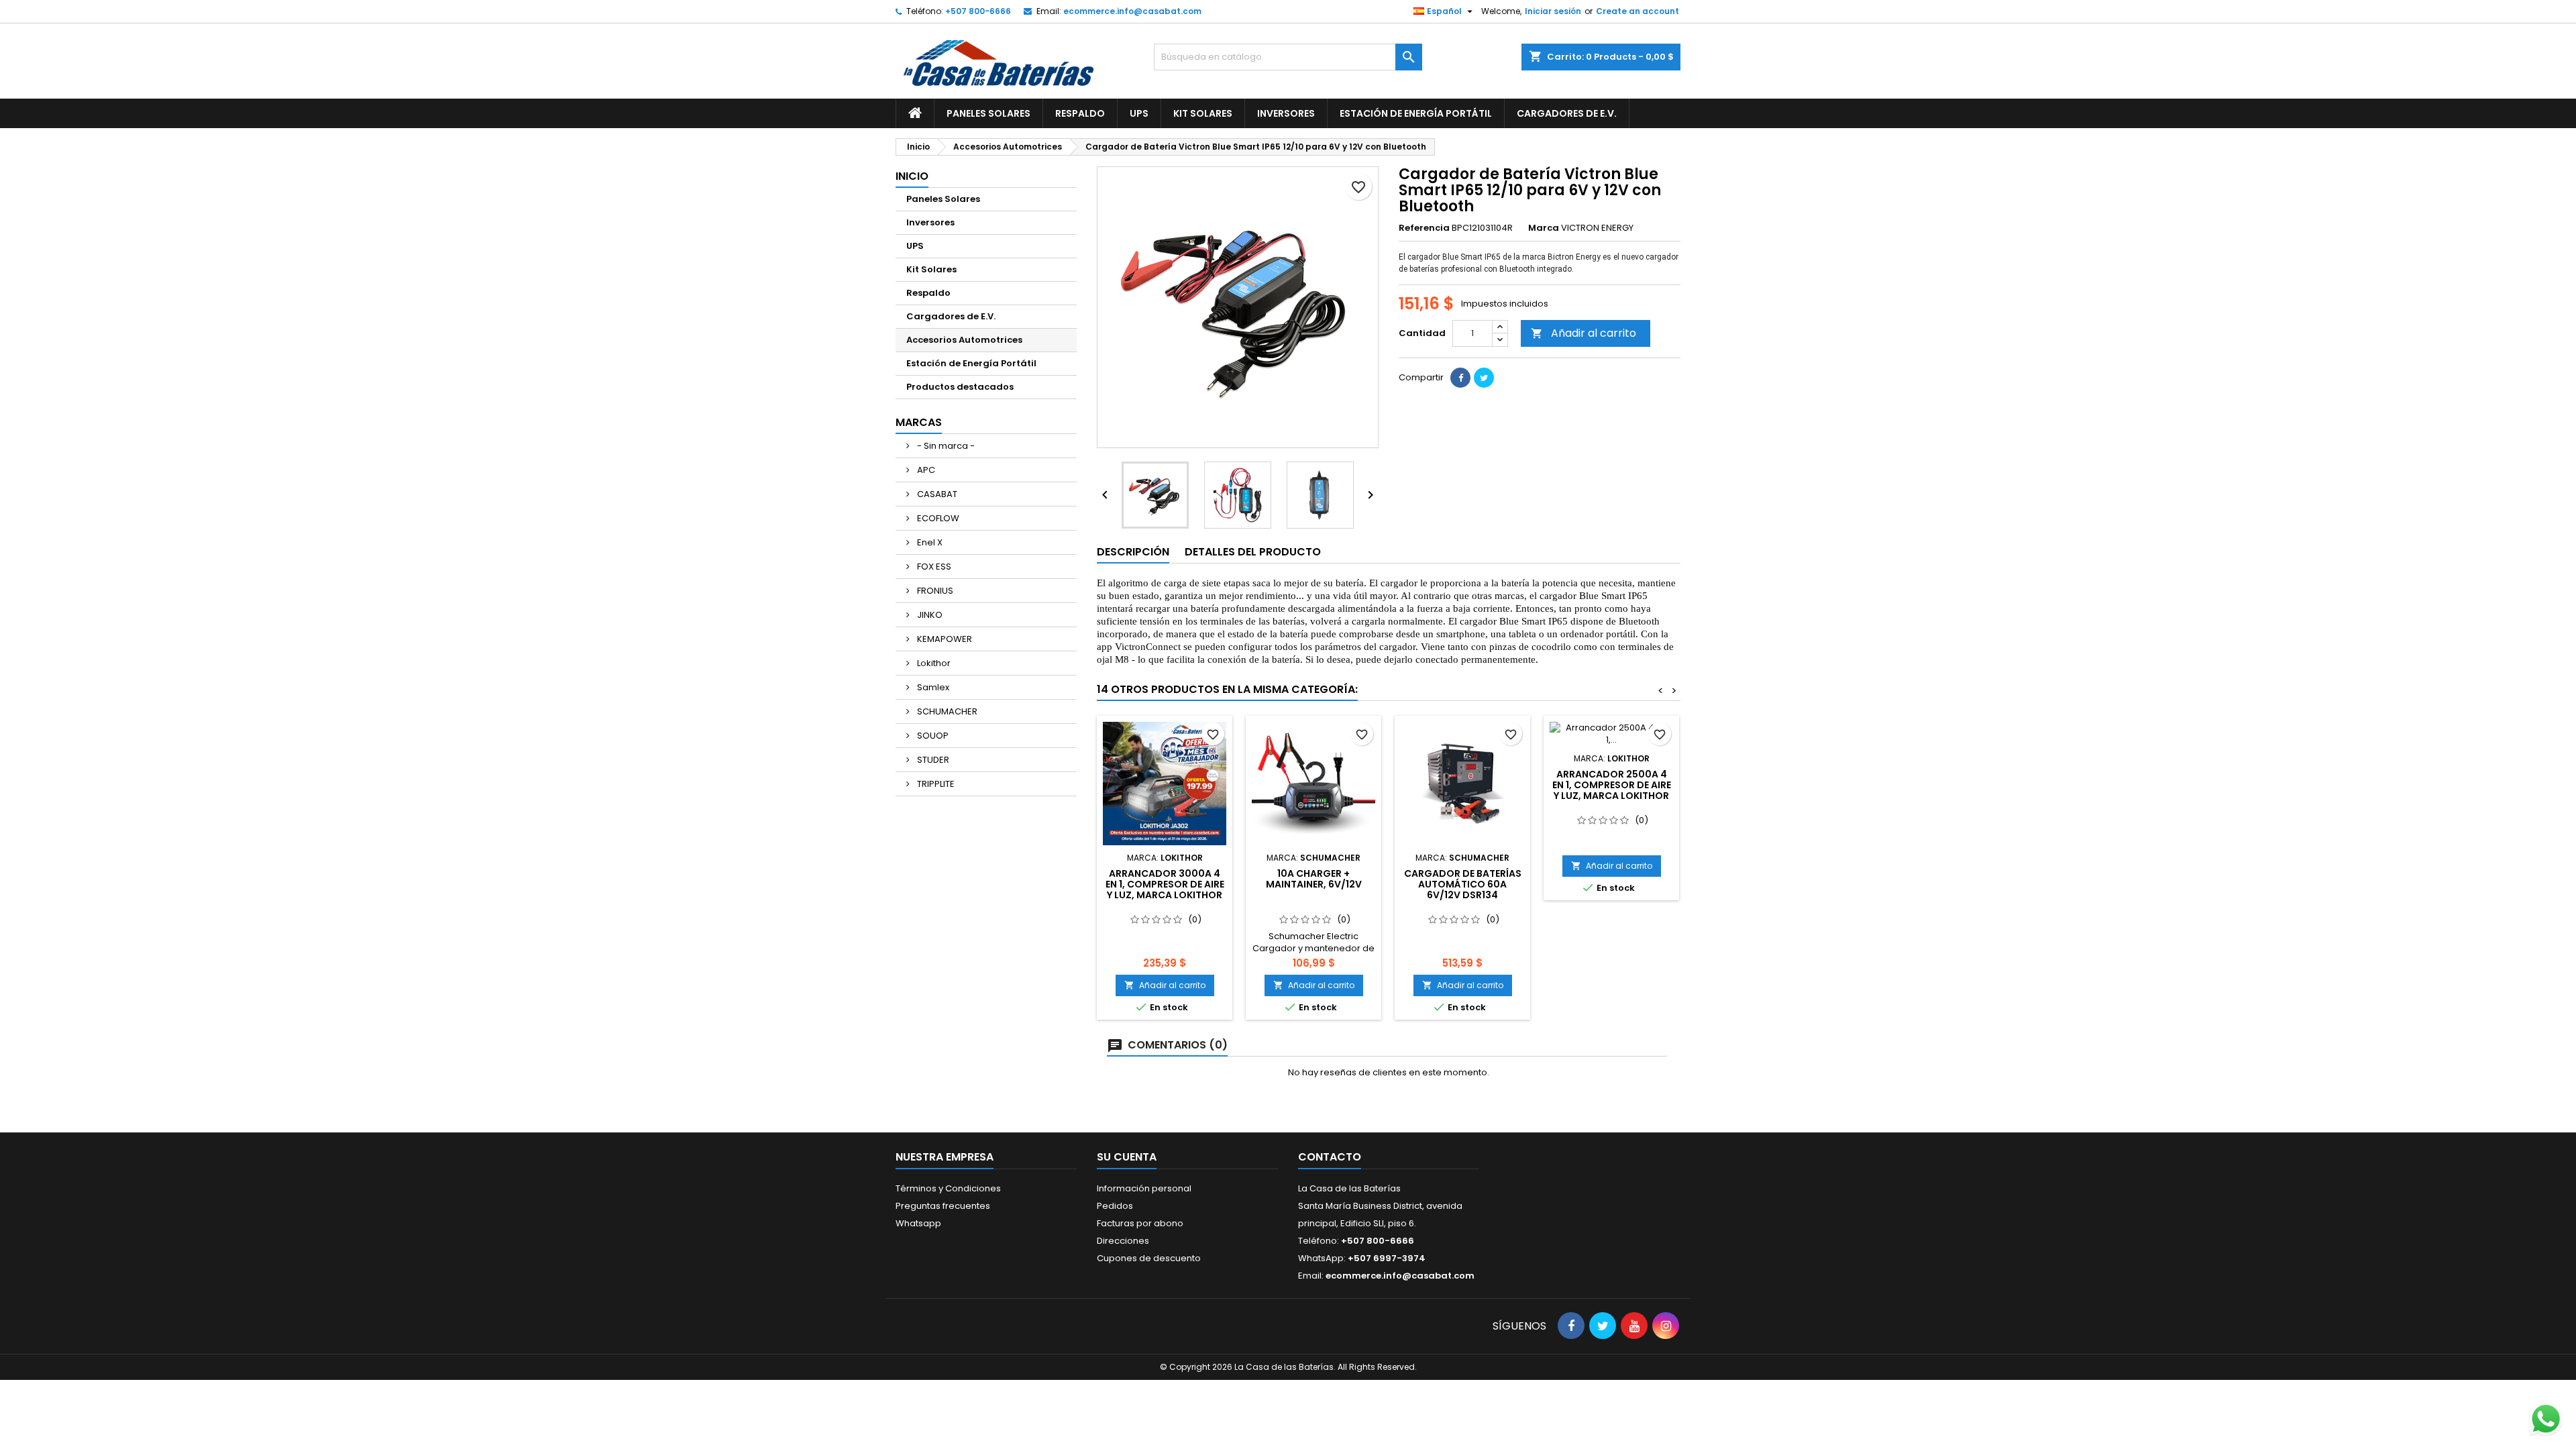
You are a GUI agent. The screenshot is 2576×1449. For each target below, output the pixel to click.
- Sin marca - (945, 446)
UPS (1139, 113)
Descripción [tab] (1133, 552)
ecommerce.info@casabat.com (1132, 11)
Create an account (1638, 11)
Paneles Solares (988, 113)
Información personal (1144, 1188)
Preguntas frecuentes (943, 1206)
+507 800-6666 (978, 11)
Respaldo (1080, 113)
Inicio (912, 176)
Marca (1544, 228)
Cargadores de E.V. (1567, 113)
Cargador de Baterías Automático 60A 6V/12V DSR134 (1463, 884)
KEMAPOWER (944, 639)
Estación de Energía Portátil (1416, 113)
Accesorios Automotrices (964, 340)
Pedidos (1115, 1206)
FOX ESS (933, 567)
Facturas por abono (1140, 1223)
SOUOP (932, 736)
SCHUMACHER (946, 711)
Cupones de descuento (1149, 1258)
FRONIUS (934, 591)
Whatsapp (918, 1223)
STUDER (932, 760)
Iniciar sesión (1553, 11)
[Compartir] (1460, 378)
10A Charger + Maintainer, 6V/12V (1314, 879)
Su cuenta (1127, 1157)
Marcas (919, 422)
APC (925, 470)
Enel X (929, 542)
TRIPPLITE (935, 784)
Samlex (932, 687)
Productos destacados (960, 387)
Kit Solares (1203, 113)
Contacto (1330, 1157)
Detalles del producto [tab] (1253, 552)
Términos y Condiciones (948, 1188)
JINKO (929, 615)
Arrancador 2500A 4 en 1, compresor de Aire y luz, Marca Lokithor (1612, 785)
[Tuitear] (1484, 378)
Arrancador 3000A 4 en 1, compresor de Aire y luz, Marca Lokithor (1165, 884)
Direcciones (1123, 1241)
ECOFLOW (937, 518)
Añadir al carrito (1584, 333)
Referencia (1424, 228)
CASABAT (936, 494)
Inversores (1286, 113)
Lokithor (933, 663)
